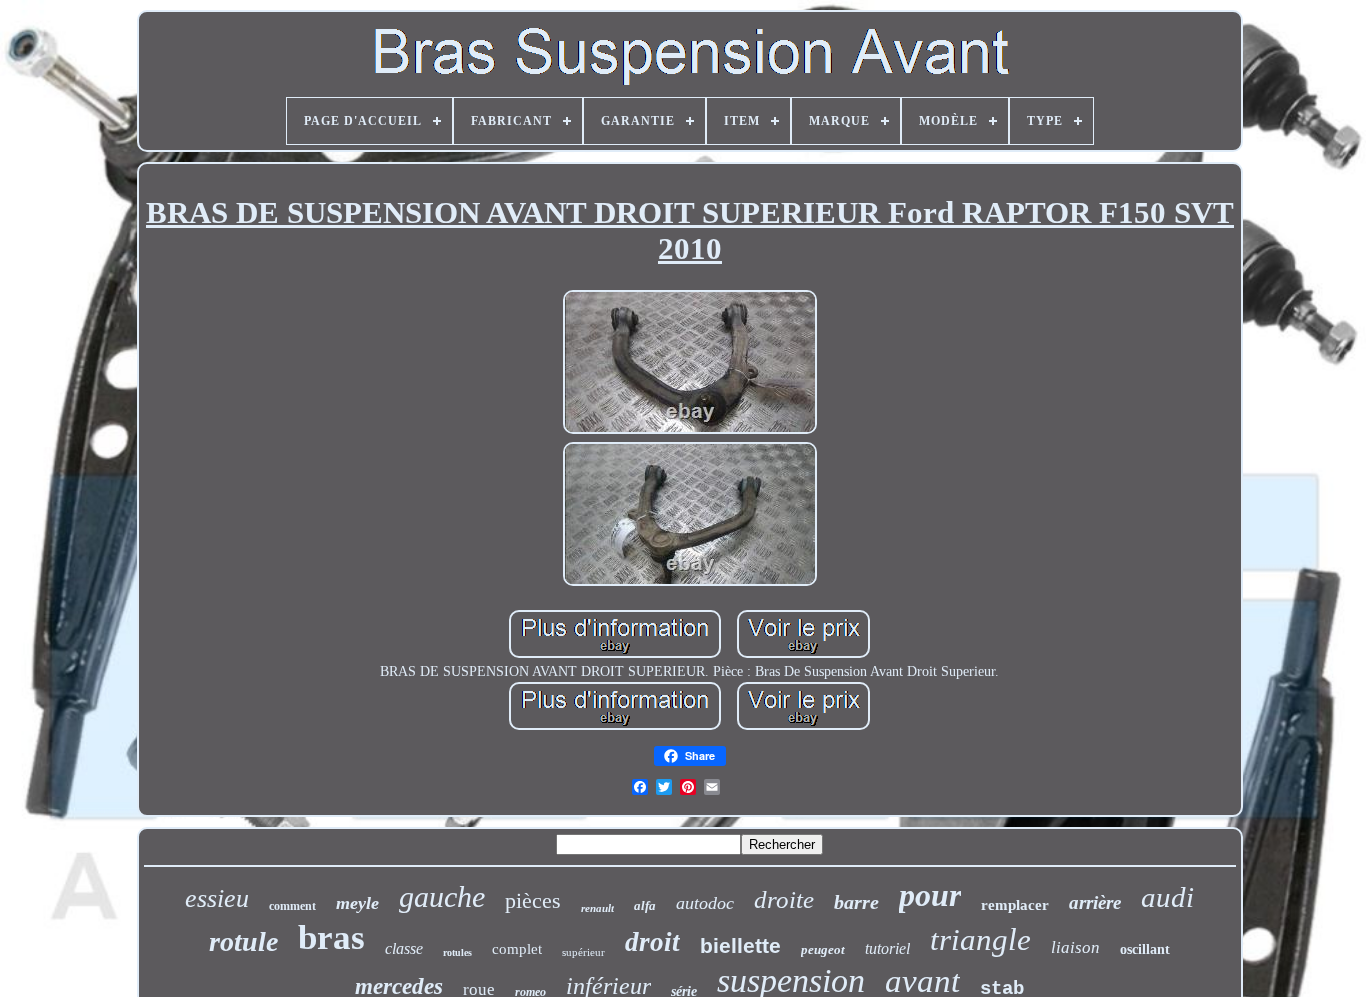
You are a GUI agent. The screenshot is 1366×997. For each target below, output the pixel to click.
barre (856, 902)
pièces (533, 900)
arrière (1095, 902)
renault (597, 908)
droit (652, 942)
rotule (243, 941)
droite (784, 899)
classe (404, 948)
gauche (442, 896)
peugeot (823, 949)
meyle (357, 903)
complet (517, 949)
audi (1167, 897)
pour (930, 895)
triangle (980, 939)
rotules (457, 952)
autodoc (705, 903)
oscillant (1145, 949)
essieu (217, 898)
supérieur (583, 952)
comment (292, 906)
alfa (645, 905)
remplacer (1015, 905)
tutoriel (887, 948)
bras (331, 937)
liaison (1075, 947)
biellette (740, 945)
